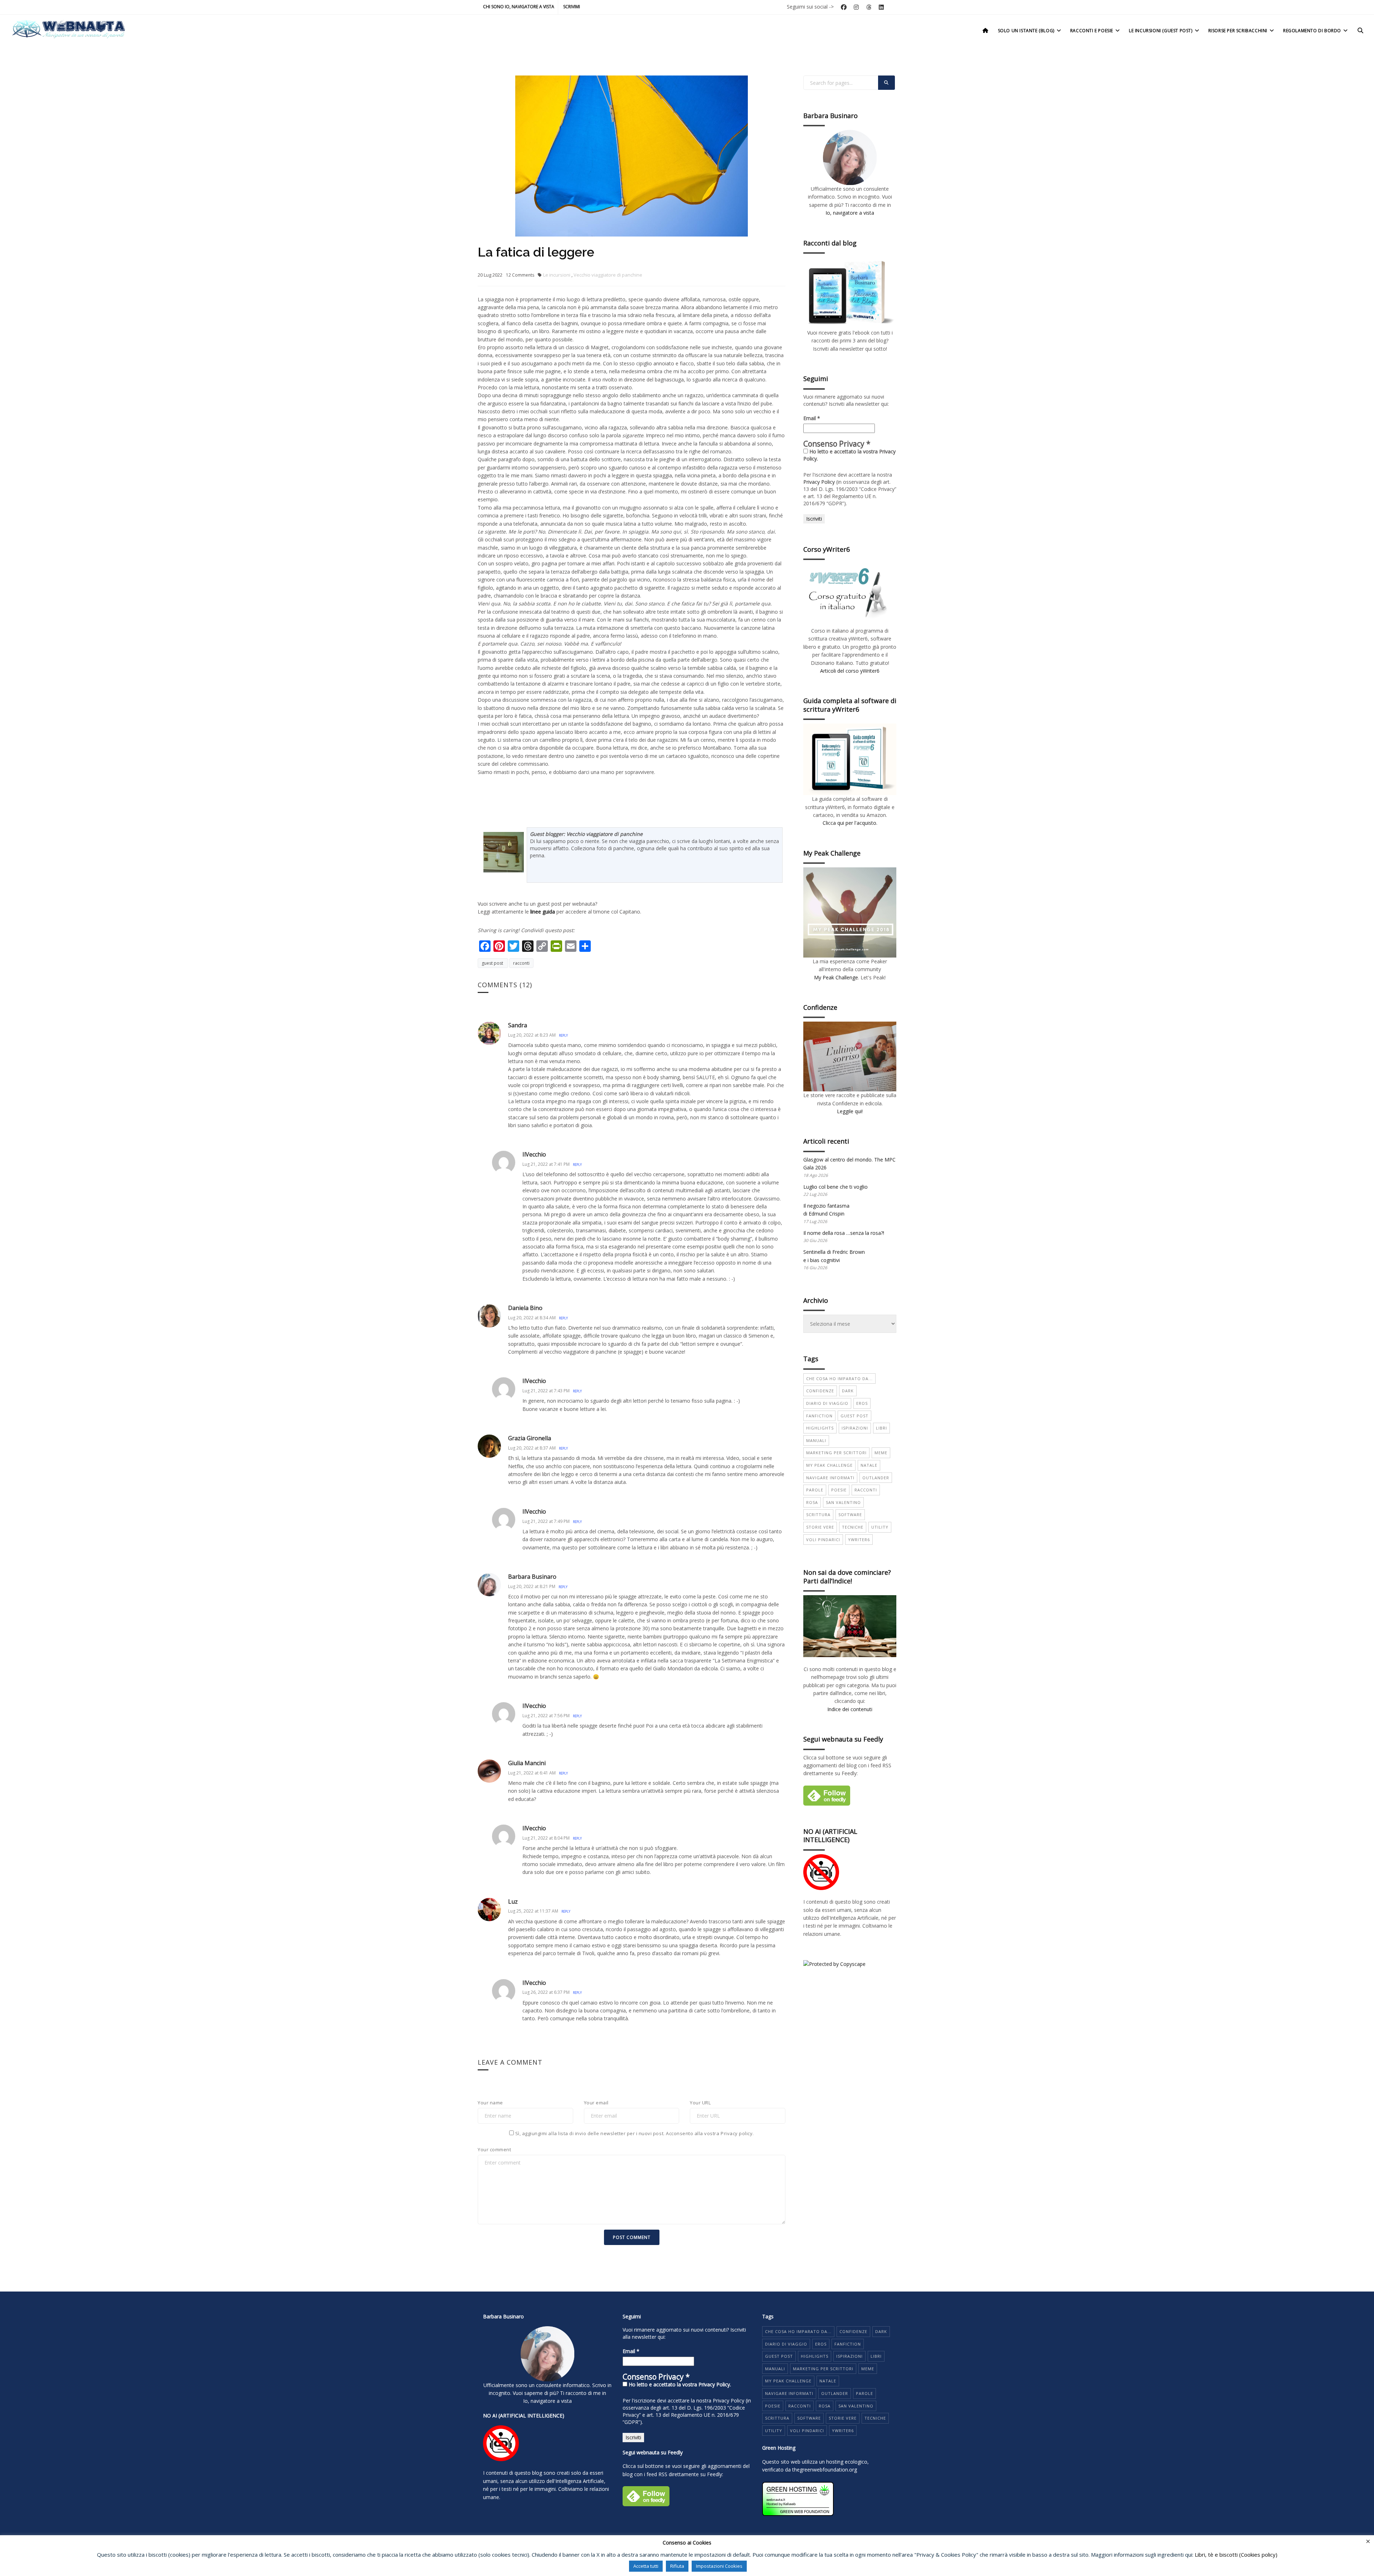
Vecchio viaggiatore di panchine (608, 275)
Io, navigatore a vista (850, 213)
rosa (812, 1502)
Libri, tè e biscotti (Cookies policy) (1236, 2555)
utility (880, 1527)
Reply (563, 1035)
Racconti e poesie (1092, 31)
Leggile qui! (850, 1111)
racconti (521, 963)
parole (815, 1490)
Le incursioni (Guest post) (1161, 31)
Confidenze (820, 1391)
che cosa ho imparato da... (839, 1379)
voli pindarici (823, 1540)
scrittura (818, 1515)
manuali (816, 1440)
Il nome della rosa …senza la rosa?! (844, 1233)
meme (881, 1453)
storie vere (820, 1527)
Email (812, 418)
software (850, 1515)
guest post (493, 963)
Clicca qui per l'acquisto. (850, 823)
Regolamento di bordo (1312, 31)
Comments (520, 275)
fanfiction (819, 1416)
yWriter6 (859, 1540)
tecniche (853, 1527)
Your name (490, 2103)
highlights (820, 1428)
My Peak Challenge (836, 977)
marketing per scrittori (836, 1453)
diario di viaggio (827, 1403)
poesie (839, 1490)
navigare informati (830, 1478)
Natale (869, 1465)
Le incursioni (557, 275)
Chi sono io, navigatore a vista (519, 7)
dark (848, 1391)
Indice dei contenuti (850, 1709)
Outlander (876, 1478)
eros (862, 1403)
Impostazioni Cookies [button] (719, 2566)
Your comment (494, 2149)
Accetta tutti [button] (646, 2566)
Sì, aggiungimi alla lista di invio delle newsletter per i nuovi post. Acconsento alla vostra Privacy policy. (634, 2133)
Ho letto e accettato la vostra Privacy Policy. (849, 455)
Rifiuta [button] (677, 2566)
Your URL (700, 2103)
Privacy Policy (819, 482)
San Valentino (843, 1502)
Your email (596, 2103)
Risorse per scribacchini (1238, 31)
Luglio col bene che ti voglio (835, 1187)
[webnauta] (68, 29)
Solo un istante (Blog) (1026, 31)
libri (881, 1428)
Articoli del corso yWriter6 (850, 671)
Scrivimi (572, 7)
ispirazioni (855, 1428)
